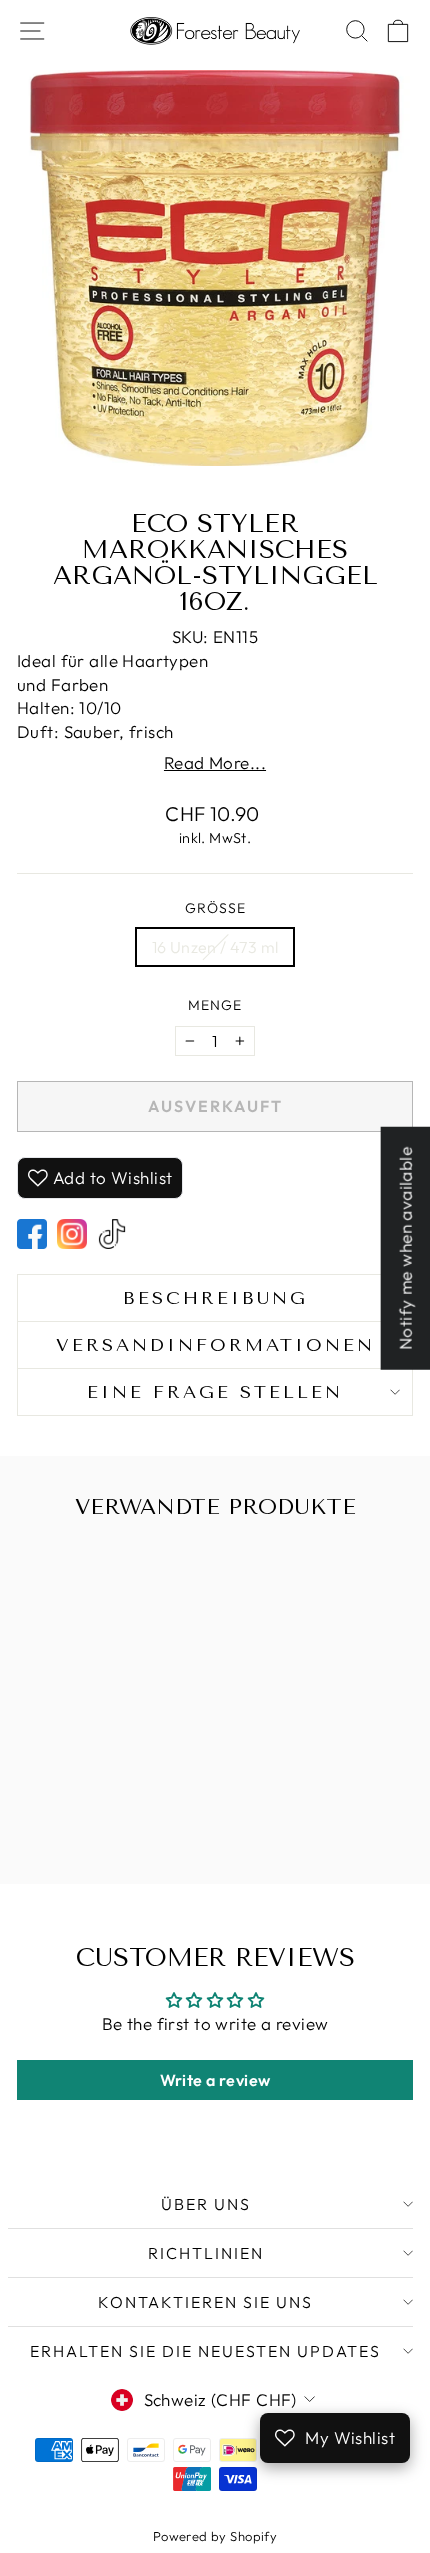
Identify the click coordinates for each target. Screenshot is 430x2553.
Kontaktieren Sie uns (205, 2302)
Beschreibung (215, 1298)
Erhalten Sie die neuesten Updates (205, 2351)
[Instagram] (72, 1234)
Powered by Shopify (215, 2536)
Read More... (215, 762)
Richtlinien (206, 2253)
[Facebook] (32, 1234)
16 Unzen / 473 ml (215, 947)
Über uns (206, 2204)
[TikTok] (112, 1234)
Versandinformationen (215, 1345)
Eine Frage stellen (215, 1392)
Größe (215, 908)
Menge (215, 1005)
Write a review (215, 2080)
